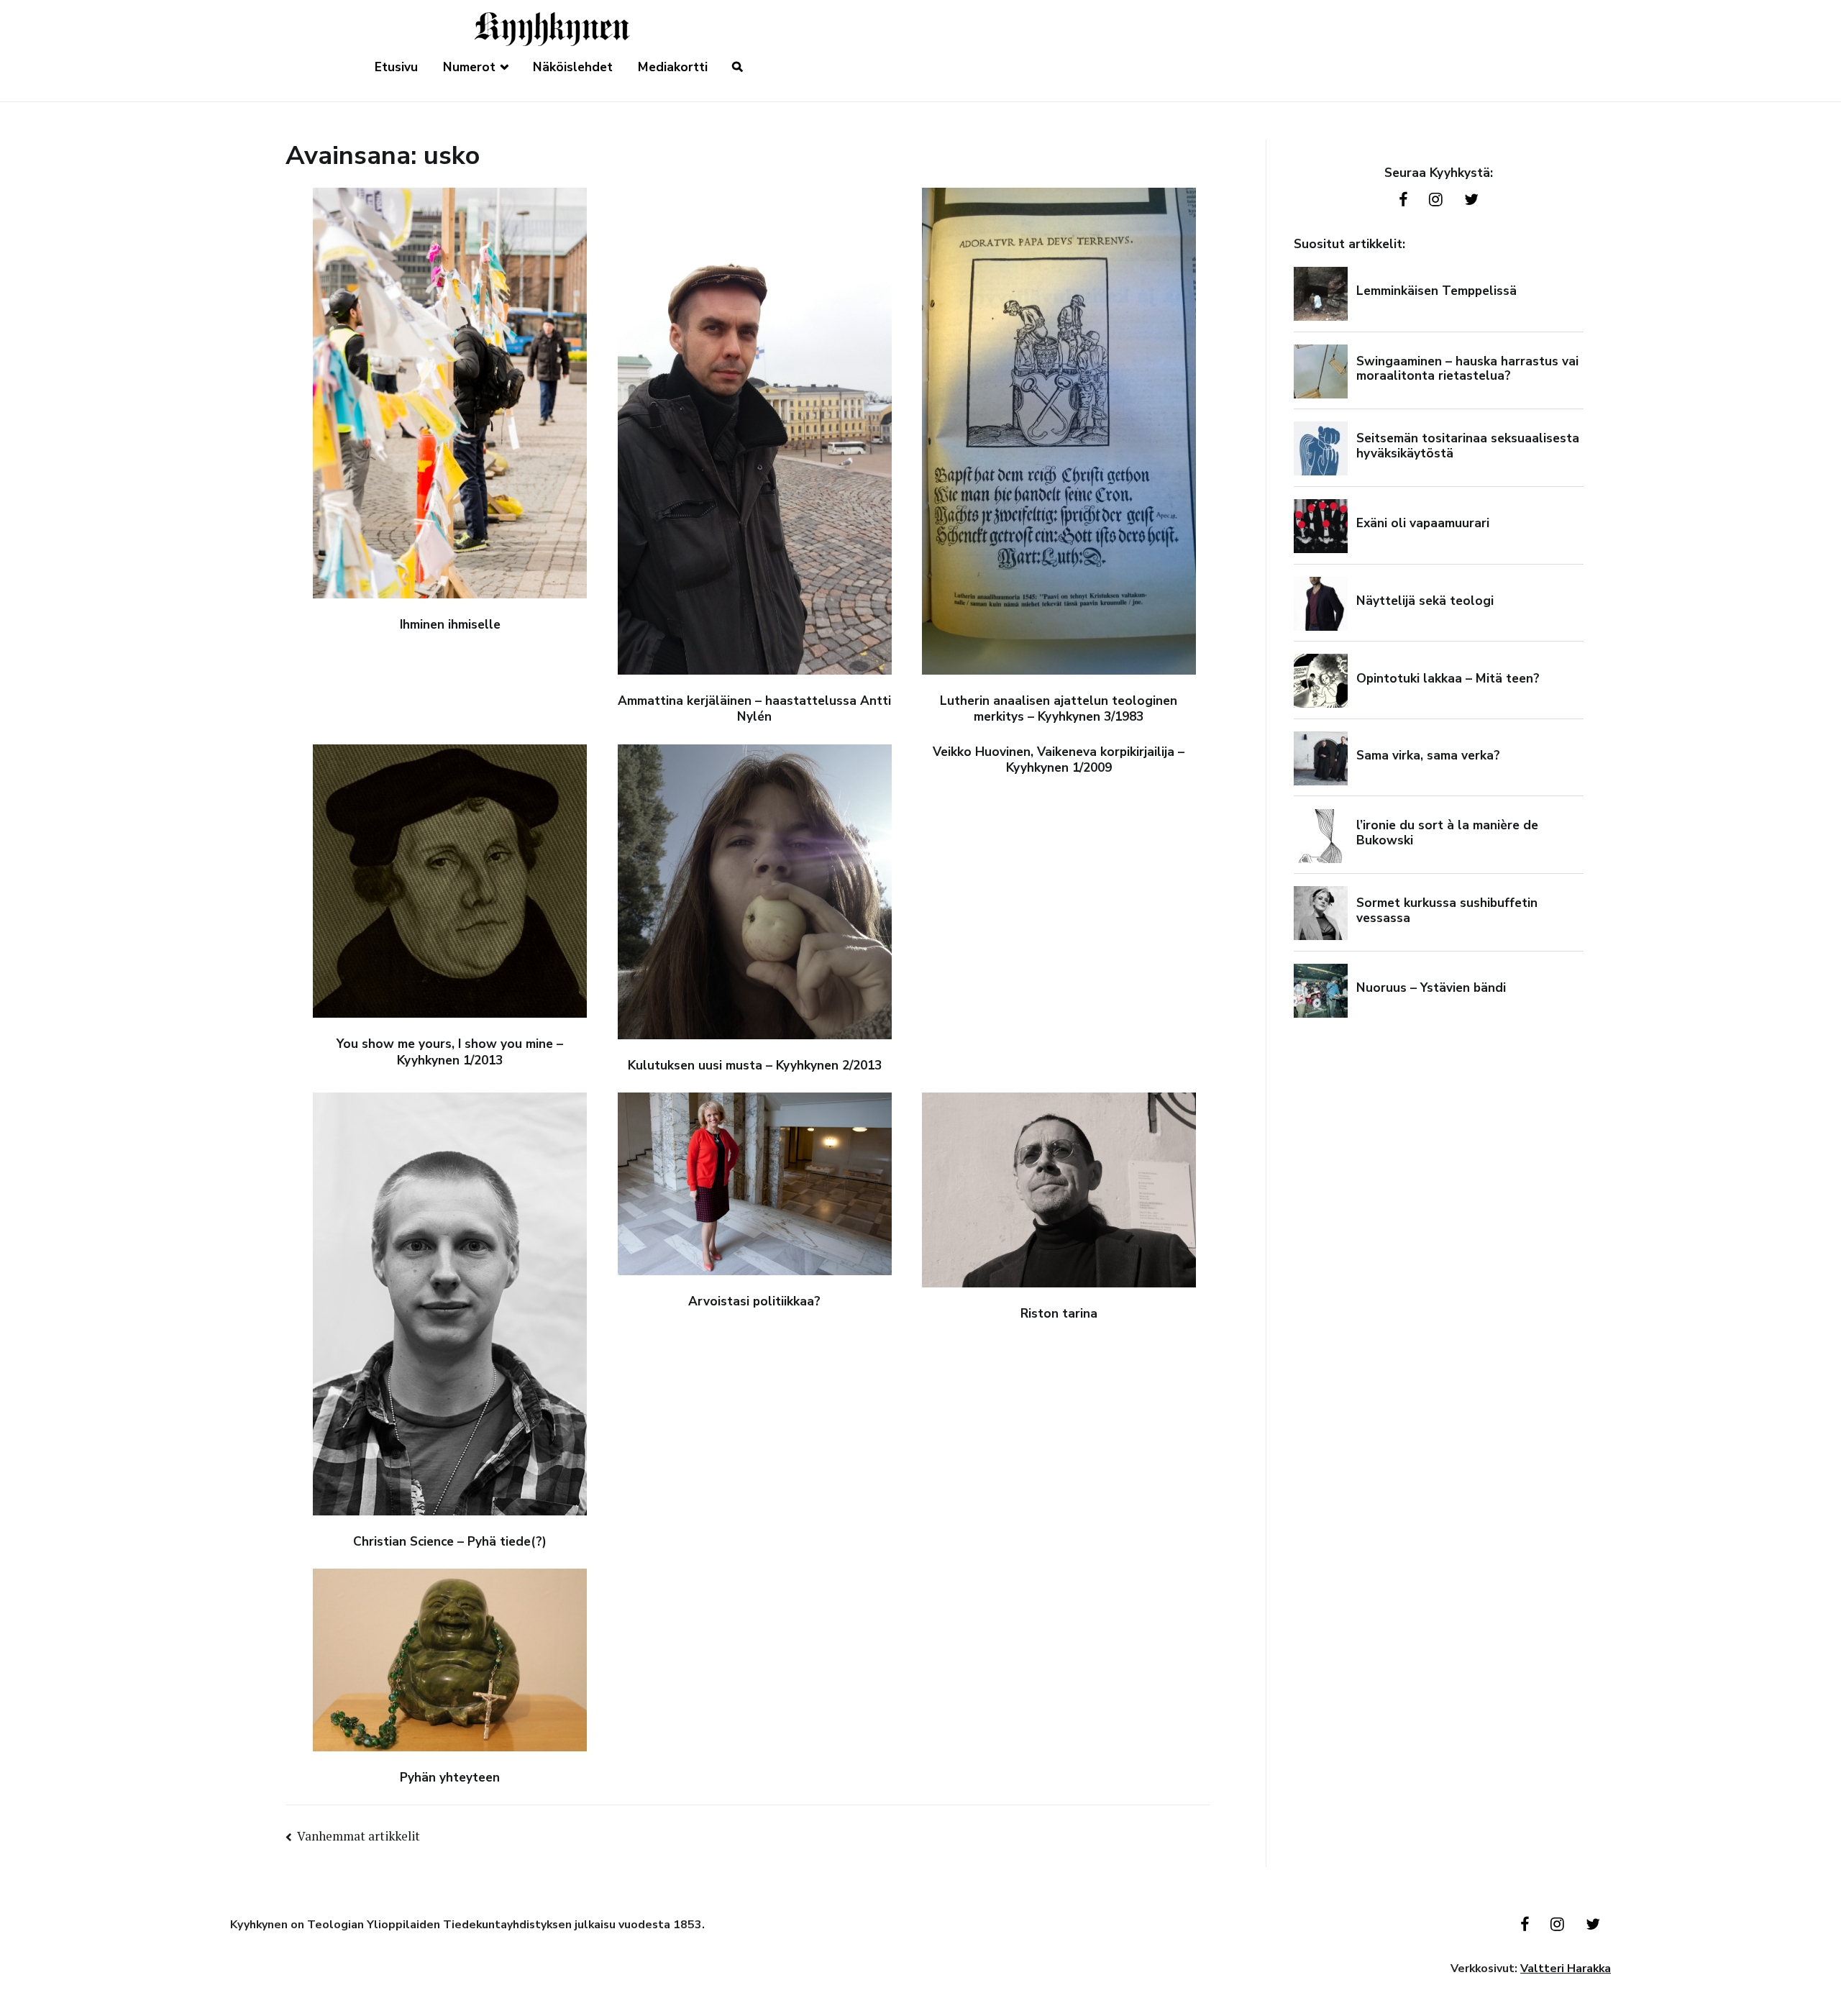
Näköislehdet (573, 67)
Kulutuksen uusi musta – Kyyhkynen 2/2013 (755, 1066)
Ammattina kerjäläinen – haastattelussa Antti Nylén (754, 709)
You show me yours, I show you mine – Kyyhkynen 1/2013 (450, 1052)
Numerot (469, 67)
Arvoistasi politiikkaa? (754, 1301)
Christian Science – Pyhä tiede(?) (450, 1542)
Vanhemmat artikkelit (358, 1836)
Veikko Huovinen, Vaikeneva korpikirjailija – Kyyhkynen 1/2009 (1059, 760)
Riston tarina (1059, 1314)
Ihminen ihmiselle (450, 625)
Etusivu (396, 67)
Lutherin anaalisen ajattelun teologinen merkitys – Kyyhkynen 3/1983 (1059, 709)
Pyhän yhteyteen (450, 1778)
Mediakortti (673, 67)
